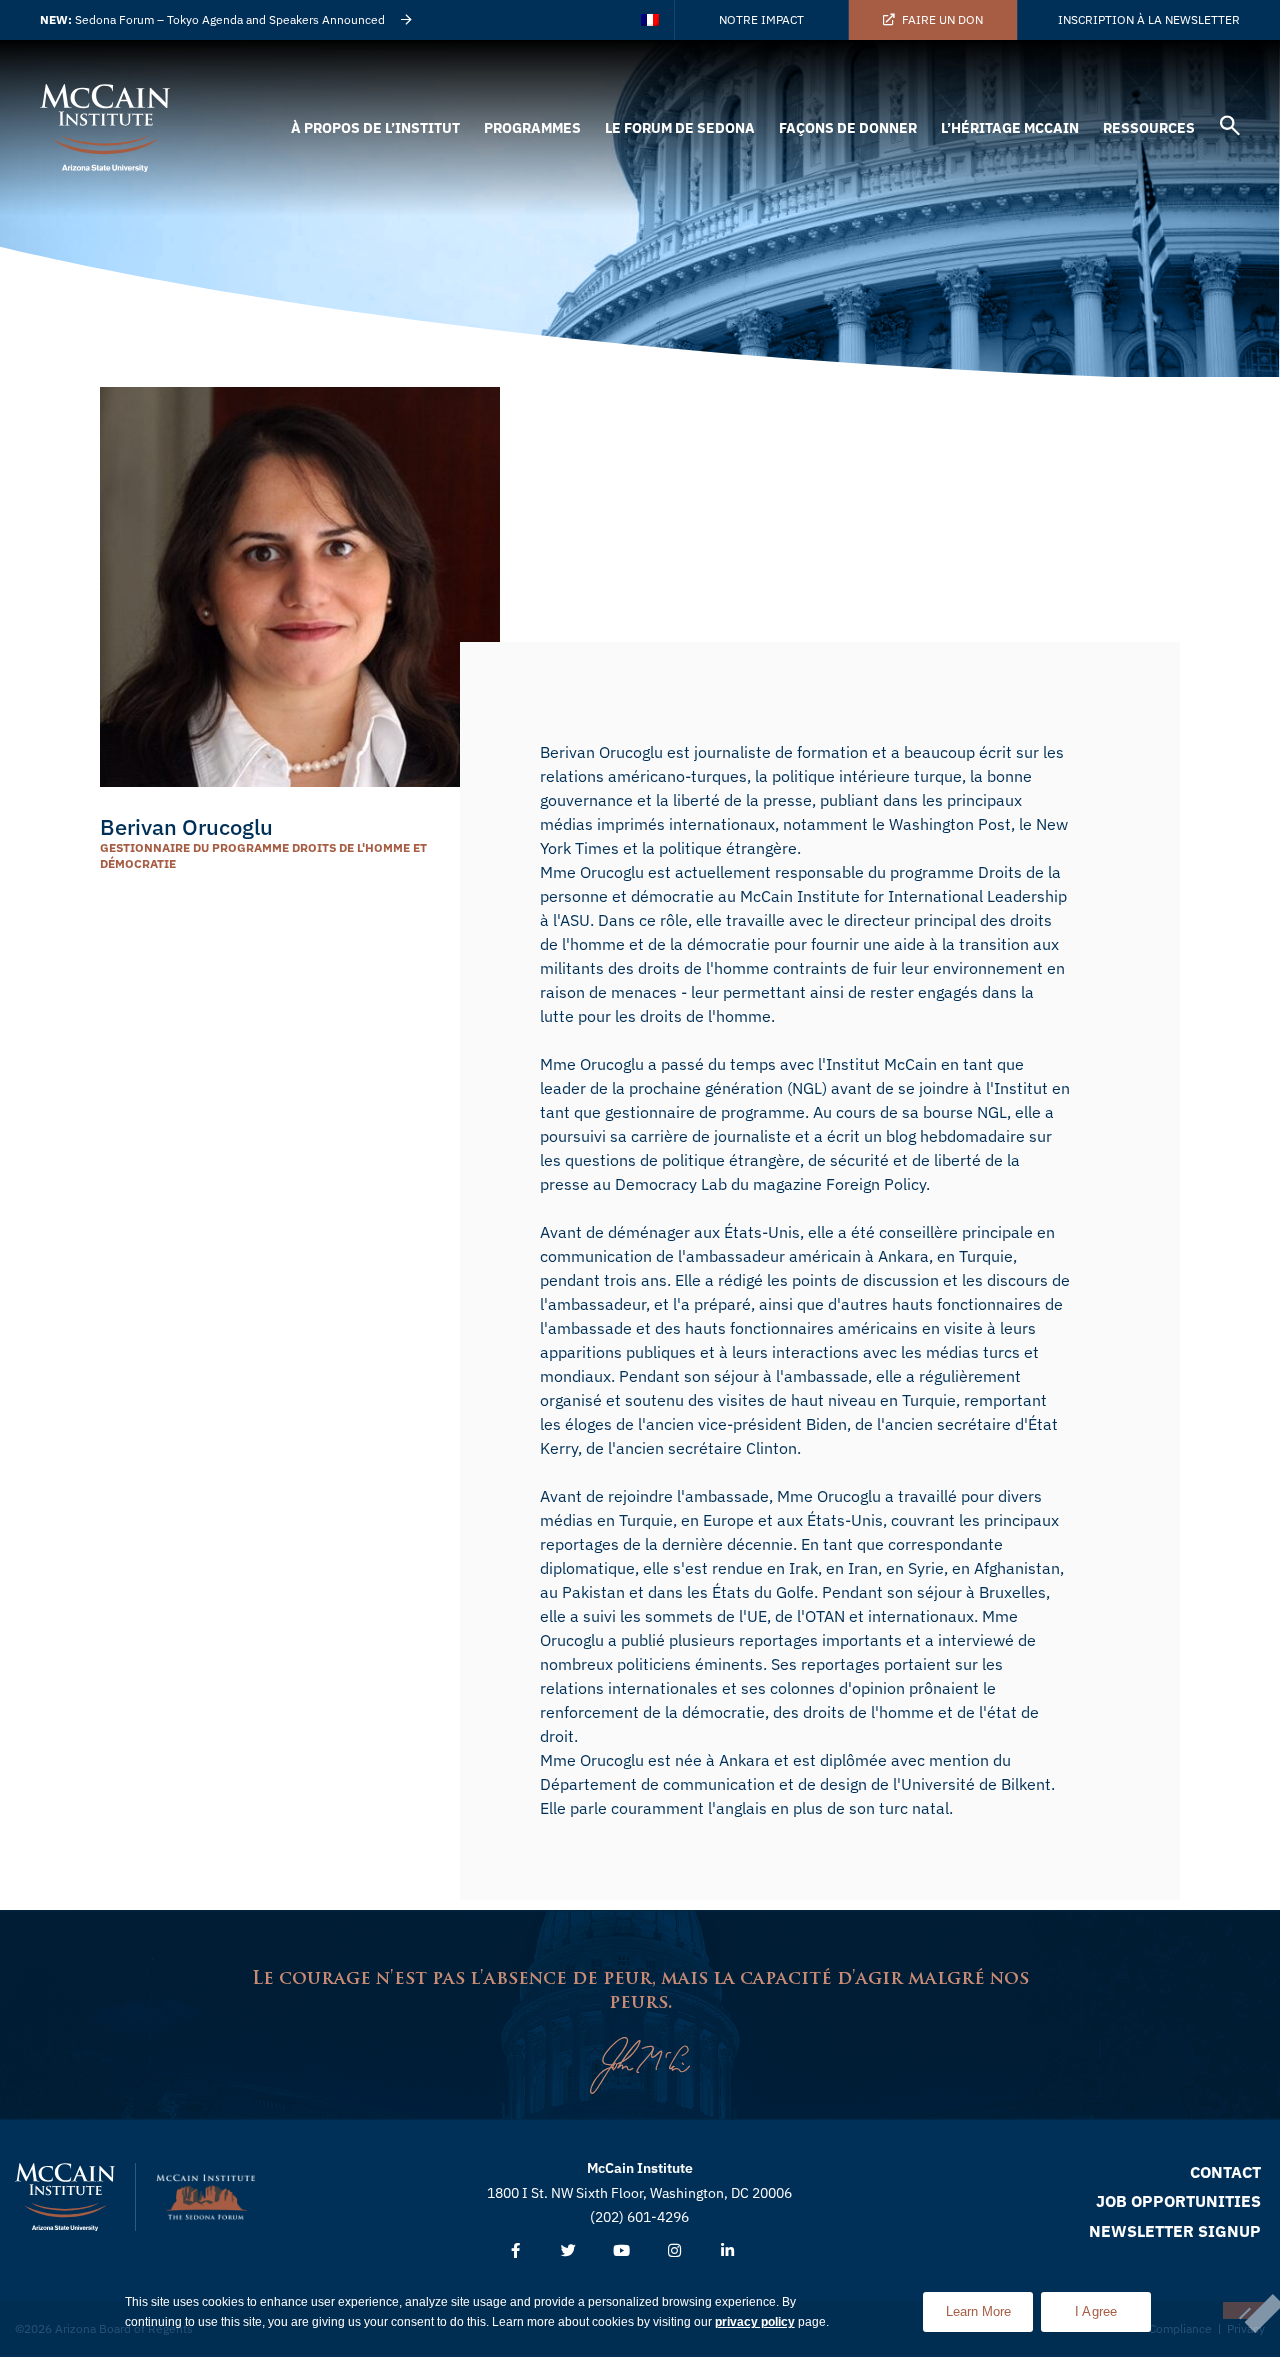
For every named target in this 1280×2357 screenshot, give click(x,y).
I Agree (1096, 2311)
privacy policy (755, 2322)
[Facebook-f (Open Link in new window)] (515, 2251)
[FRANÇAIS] (652, 20)
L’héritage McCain (1010, 128)
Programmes (532, 128)
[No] (1244, 2310)
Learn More (989, 2305)
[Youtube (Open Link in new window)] (621, 2251)
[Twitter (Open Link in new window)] (568, 2251)
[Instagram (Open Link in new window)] (674, 2251)
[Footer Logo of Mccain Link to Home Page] (65, 2197)
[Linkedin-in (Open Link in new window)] (727, 2251)
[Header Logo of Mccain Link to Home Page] (105, 128)
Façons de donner (848, 128)
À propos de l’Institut (375, 128)
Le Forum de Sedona (680, 128)
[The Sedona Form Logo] (206, 2197)
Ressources (1149, 128)
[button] (1230, 128)
